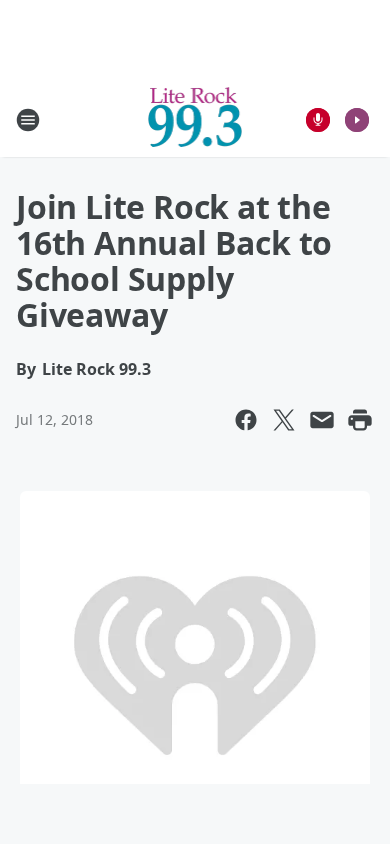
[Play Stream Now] (357, 120)
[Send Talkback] (318, 120)
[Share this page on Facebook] (246, 420)
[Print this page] (360, 420)
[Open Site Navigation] (28, 120)
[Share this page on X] (284, 420)
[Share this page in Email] (322, 420)
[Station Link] (195, 119)
